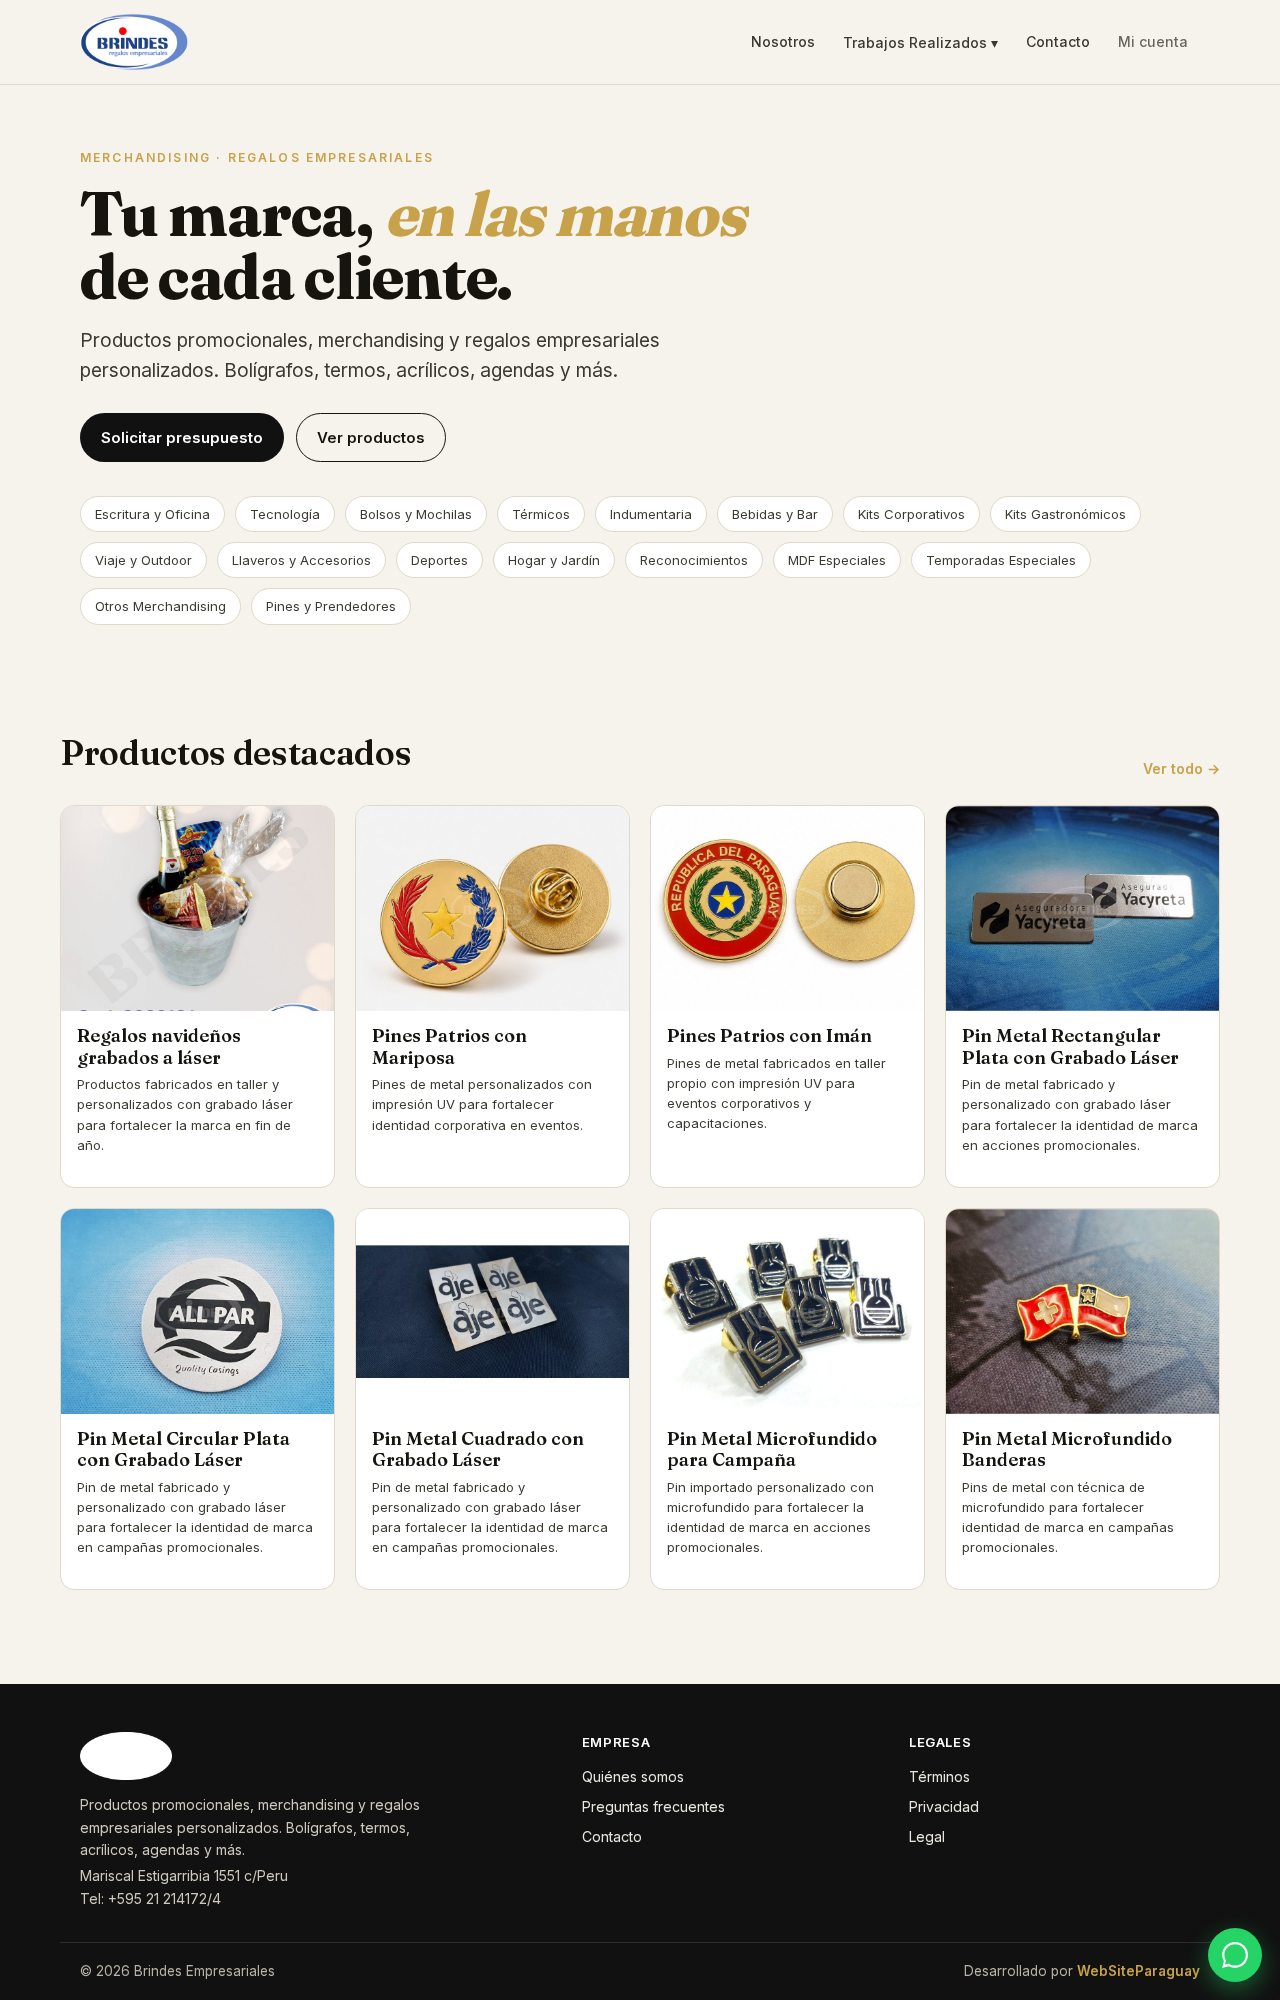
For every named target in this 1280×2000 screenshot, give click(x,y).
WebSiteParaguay (1138, 1971)
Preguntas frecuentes (653, 1806)
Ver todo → (1181, 768)
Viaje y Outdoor (143, 560)
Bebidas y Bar (775, 514)
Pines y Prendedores (331, 606)
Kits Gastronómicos (1065, 514)
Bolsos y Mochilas (416, 514)
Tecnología (285, 514)
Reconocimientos (694, 560)
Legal (927, 1836)
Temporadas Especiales (1001, 560)
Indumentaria (651, 514)
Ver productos (371, 437)
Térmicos (541, 514)
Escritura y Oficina (152, 514)
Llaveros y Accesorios (301, 560)
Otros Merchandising (160, 606)
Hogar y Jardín (554, 560)
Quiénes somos (633, 1776)
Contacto (1058, 41)
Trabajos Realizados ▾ (920, 42)
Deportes (439, 560)
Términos (939, 1776)
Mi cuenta (1153, 41)
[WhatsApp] (1235, 1955)
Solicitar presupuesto (182, 437)
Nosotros (783, 41)
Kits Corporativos (911, 514)
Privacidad (944, 1806)
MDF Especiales (837, 560)
